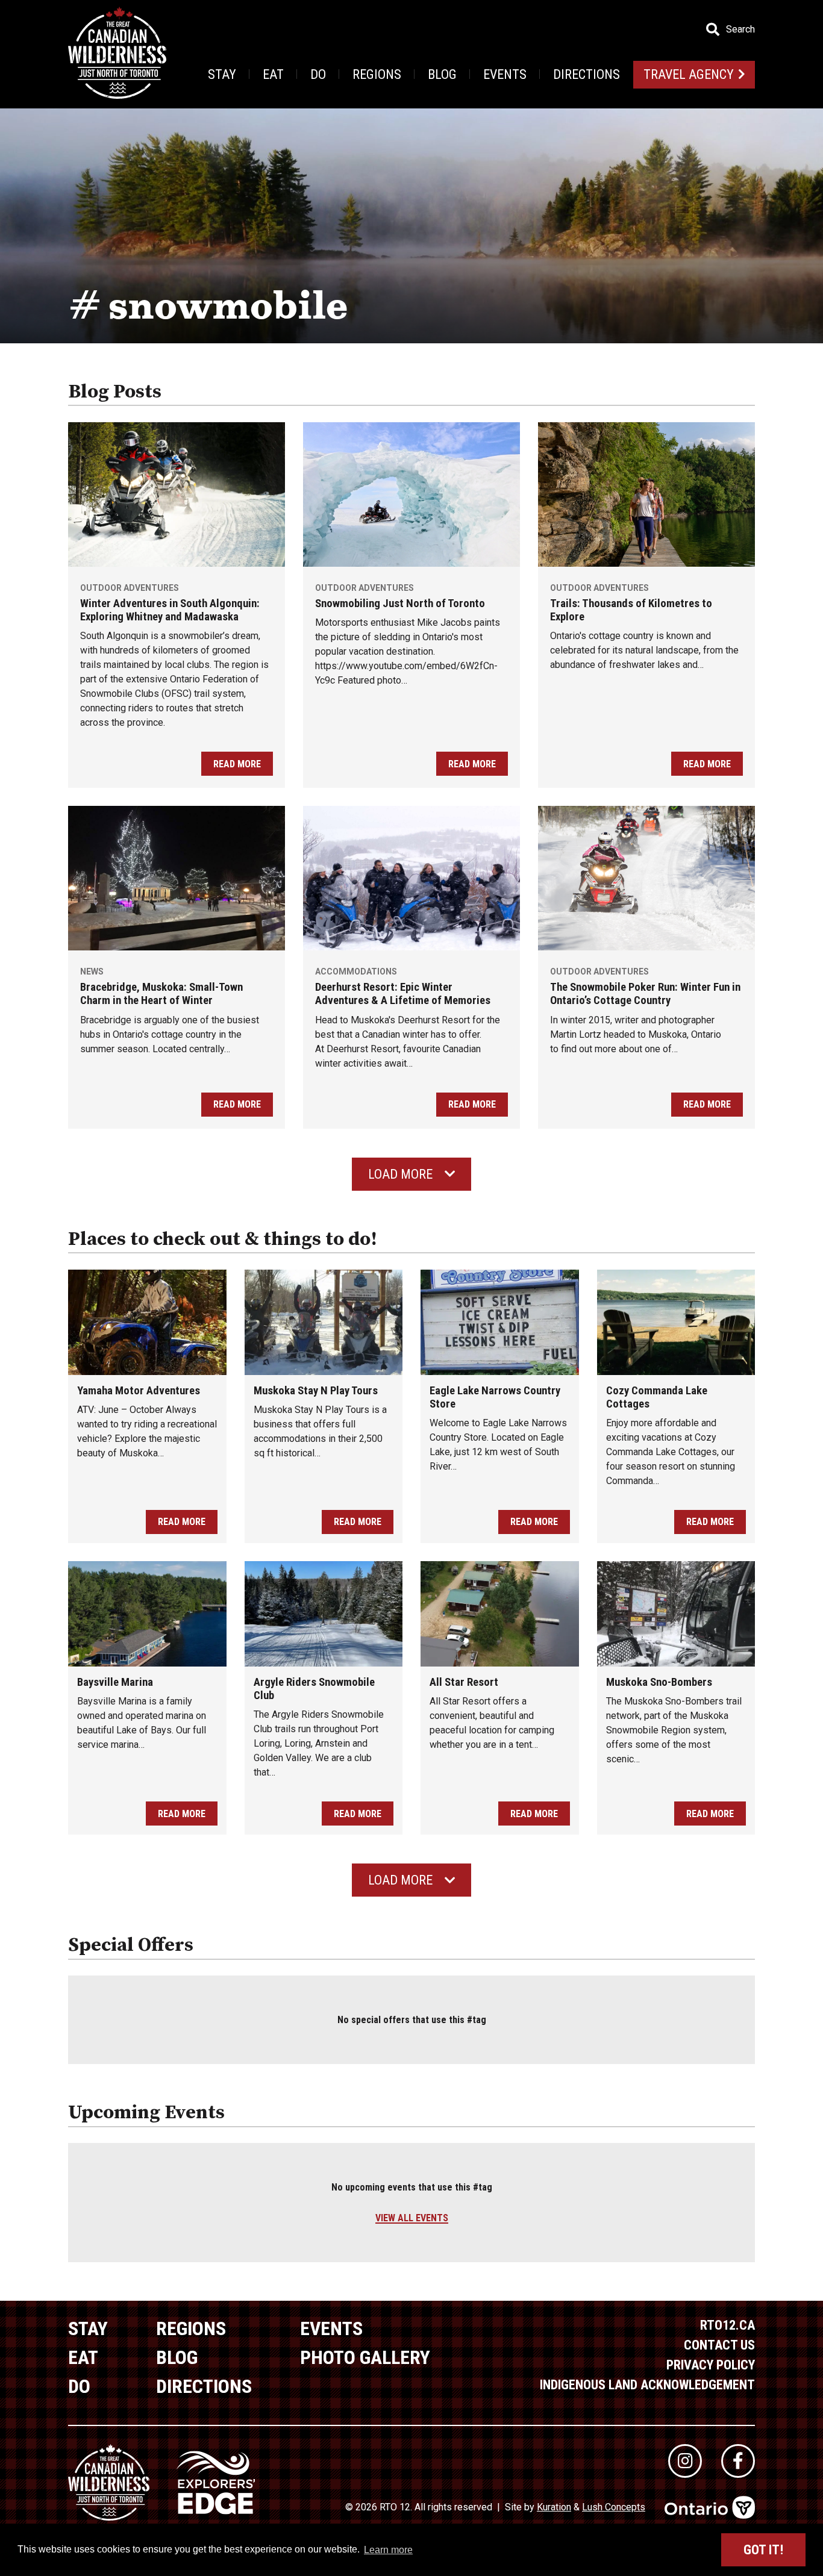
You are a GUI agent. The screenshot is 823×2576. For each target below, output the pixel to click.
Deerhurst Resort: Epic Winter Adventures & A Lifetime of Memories (403, 994)
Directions (587, 74)
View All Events (412, 2218)
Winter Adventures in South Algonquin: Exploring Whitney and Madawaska (170, 610)
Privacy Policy (711, 2365)
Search (740, 30)
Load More (400, 1174)
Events (505, 74)
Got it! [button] (763, 2550)
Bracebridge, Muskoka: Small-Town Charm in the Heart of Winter (161, 994)
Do (318, 74)
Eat (273, 74)
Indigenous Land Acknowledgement (647, 2385)
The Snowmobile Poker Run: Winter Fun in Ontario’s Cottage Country (645, 994)
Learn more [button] (388, 2550)
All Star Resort (464, 1682)
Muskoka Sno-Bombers (659, 1682)
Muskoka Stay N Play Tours (316, 1391)
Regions (377, 74)
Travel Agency (689, 74)
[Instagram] (685, 2461)
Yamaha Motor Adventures (139, 1391)
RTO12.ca (728, 2325)
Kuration (554, 2507)
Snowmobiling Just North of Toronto (400, 603)
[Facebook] (738, 2461)
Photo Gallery (365, 2357)
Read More (237, 764)
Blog (442, 74)
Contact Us (719, 2345)
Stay (222, 74)
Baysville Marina (115, 1682)
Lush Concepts (614, 2507)
